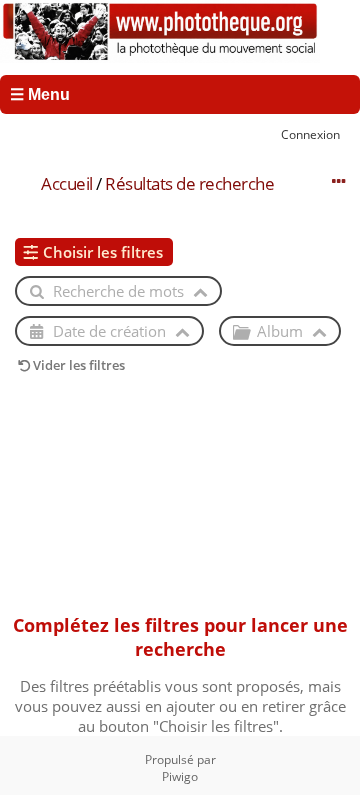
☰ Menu (40, 94)
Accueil (67, 183)
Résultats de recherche (189, 183)
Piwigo (180, 776)
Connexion (310, 134)
